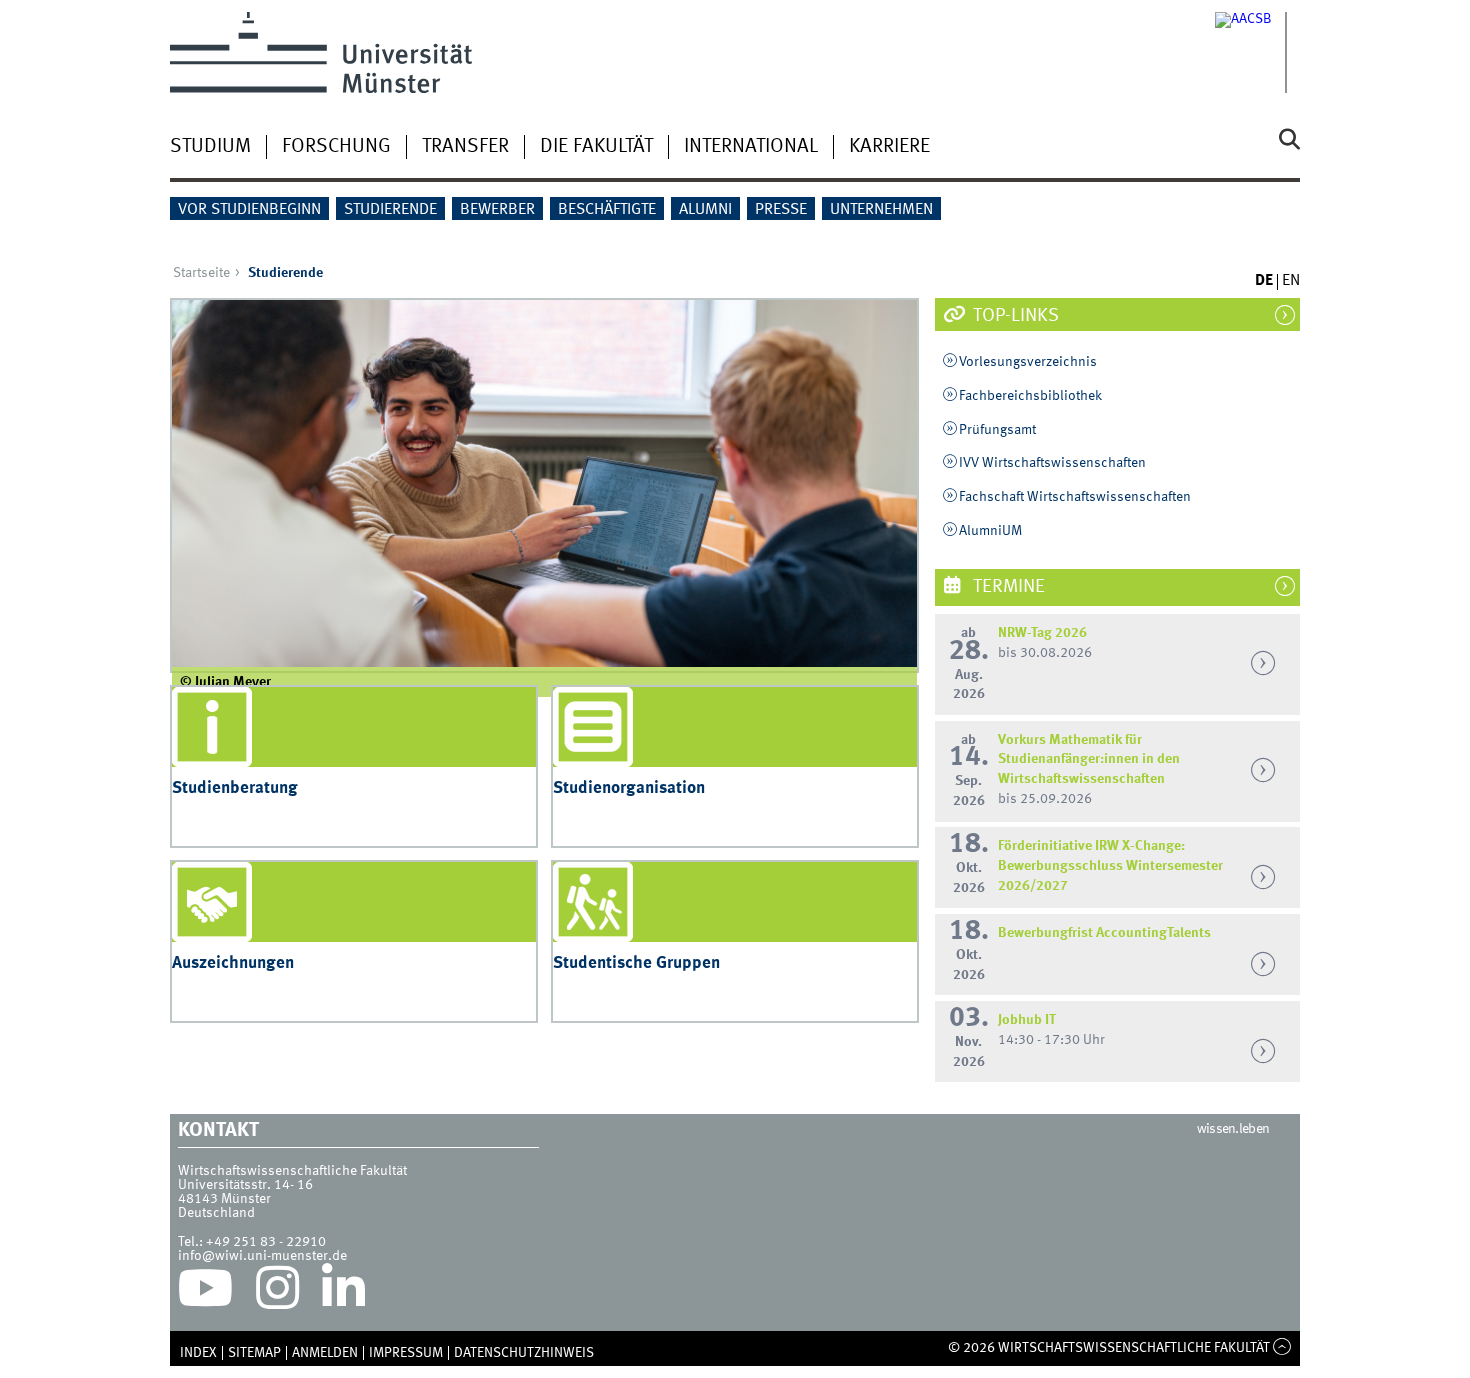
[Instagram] (277, 1293)
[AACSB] (1257, 52)
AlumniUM (990, 531)
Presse (781, 210)
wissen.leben (1233, 1129)
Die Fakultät (596, 147)
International (751, 147)
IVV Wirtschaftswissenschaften (1052, 463)
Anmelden (325, 1353)
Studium (210, 147)
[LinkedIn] (343, 1293)
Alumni (705, 210)
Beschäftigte (607, 210)
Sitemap (254, 1353)
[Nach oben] (1282, 1348)
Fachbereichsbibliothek (1030, 396)
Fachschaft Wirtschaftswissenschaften (1075, 497)
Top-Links (1014, 316)
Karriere (889, 147)
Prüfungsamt (997, 430)
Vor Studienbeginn (249, 210)
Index (198, 1353)
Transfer (465, 147)
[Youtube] (205, 1293)
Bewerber (497, 210)
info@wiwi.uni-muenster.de (262, 1256)
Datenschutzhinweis (524, 1353)
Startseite (201, 273)
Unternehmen (881, 210)
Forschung (336, 147)
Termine (1007, 587)
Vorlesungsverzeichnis (1028, 362)
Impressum (406, 1353)
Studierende (390, 210)
